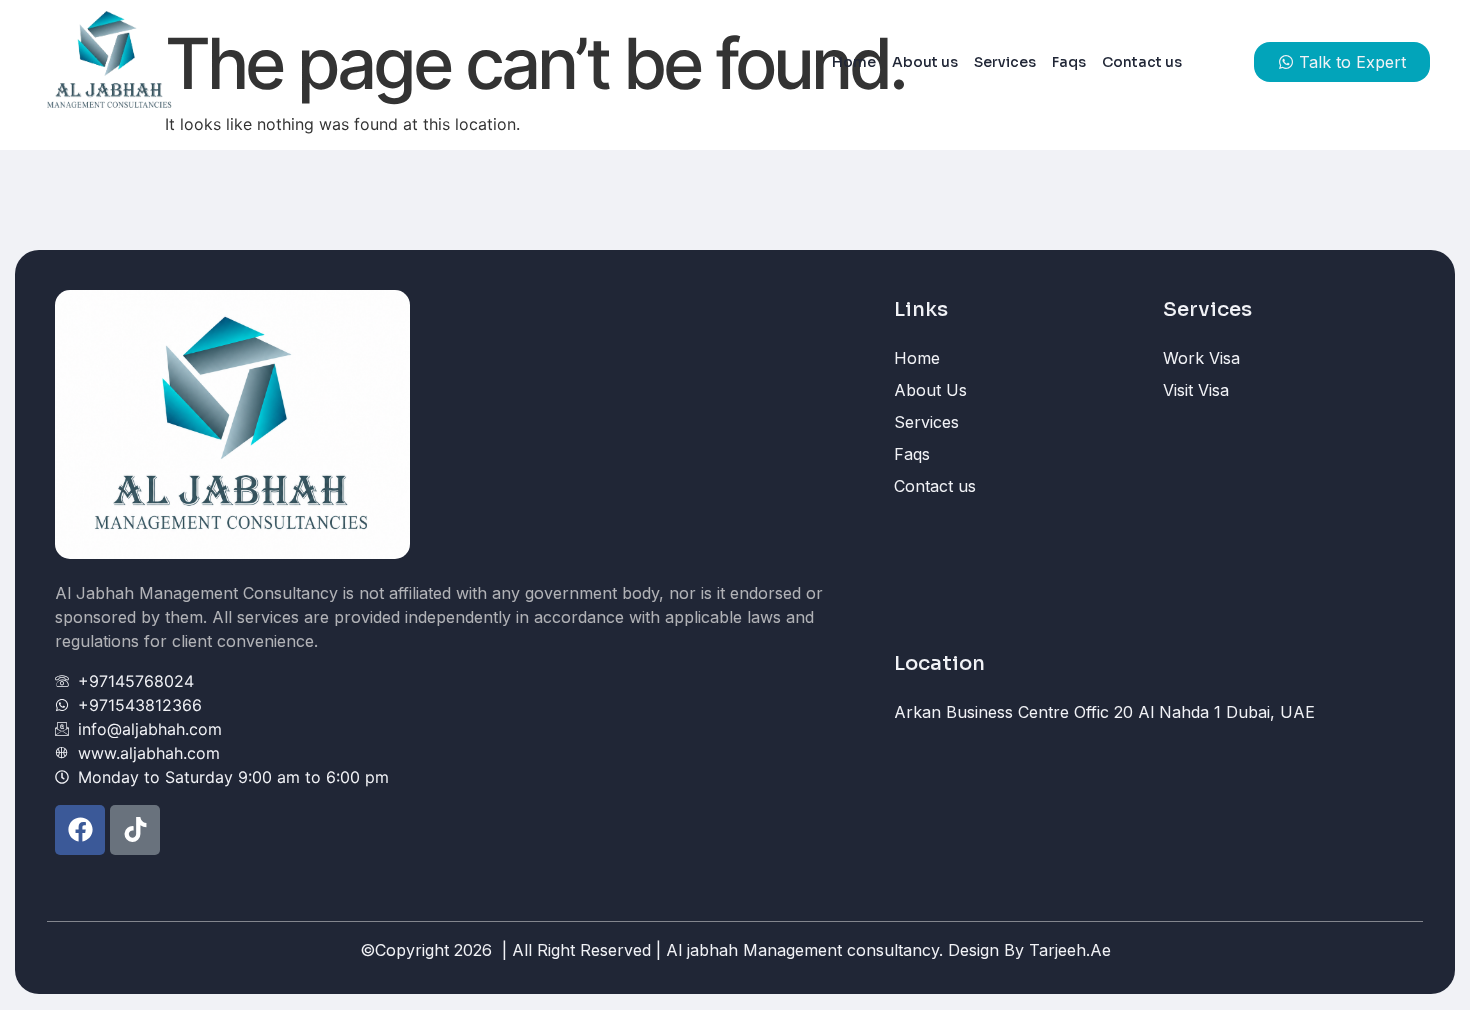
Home (854, 62)
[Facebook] (80, 830)
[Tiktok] (135, 830)
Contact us (1142, 62)
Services (1005, 62)
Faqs (1069, 62)
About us (925, 62)
